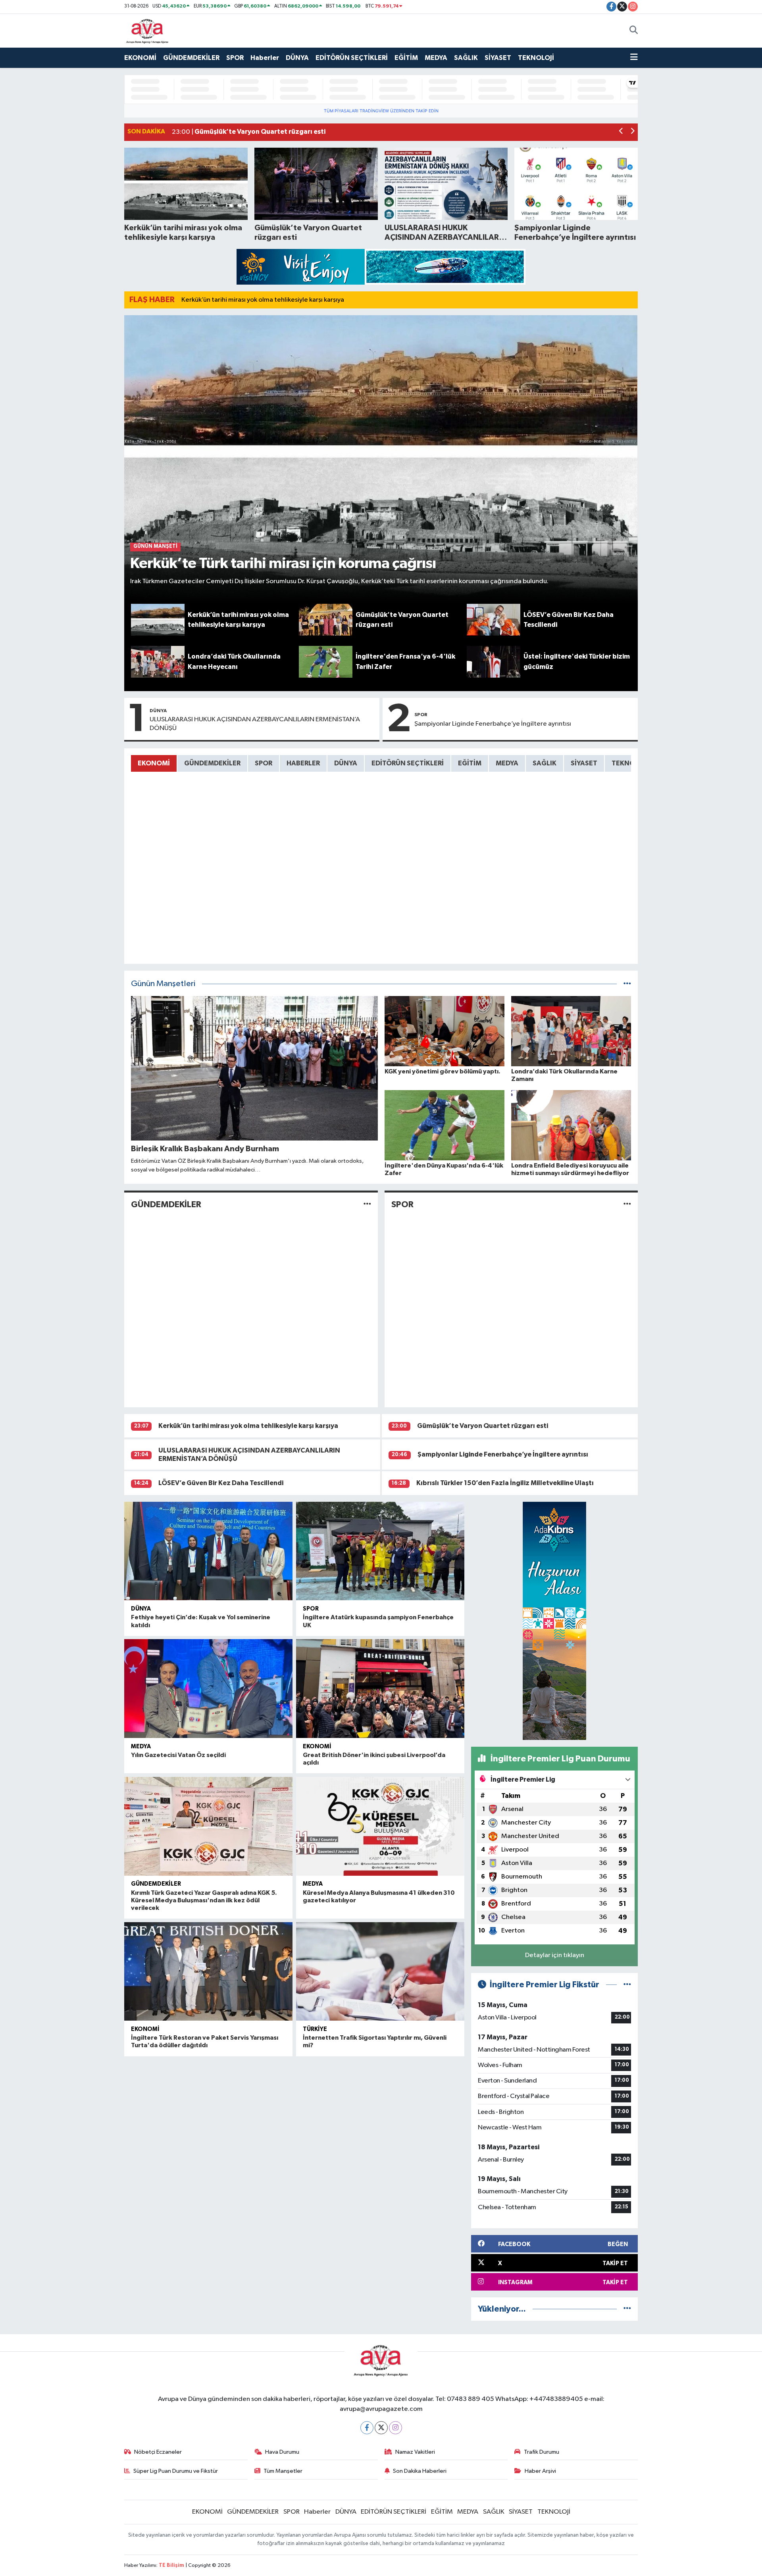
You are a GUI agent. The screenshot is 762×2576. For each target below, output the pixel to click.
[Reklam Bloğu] (381, 267)
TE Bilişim (171, 2565)
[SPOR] (627, 1205)
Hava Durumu (282, 2452)
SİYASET (498, 58)
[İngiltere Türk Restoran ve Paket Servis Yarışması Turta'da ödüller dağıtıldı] (208, 1972)
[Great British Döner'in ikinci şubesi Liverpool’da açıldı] (380, 1689)
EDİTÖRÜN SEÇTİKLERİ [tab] (408, 763)
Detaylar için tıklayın (555, 1955)
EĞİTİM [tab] (470, 763)
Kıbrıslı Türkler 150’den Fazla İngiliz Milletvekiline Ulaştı (505, 1483)
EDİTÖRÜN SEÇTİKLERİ (352, 58)
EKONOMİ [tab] (154, 763)
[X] (381, 2428)
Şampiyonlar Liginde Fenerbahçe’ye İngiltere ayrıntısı (493, 724)
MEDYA (436, 58)
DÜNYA (297, 58)
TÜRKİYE (315, 2029)
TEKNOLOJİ (536, 58)
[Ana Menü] (634, 58)
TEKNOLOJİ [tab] (630, 763)
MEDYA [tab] (507, 763)
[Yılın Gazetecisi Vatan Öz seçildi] (208, 1689)
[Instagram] (395, 2428)
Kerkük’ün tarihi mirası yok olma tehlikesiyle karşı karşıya (263, 300)
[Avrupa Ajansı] (147, 30)
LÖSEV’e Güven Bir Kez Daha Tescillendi (221, 1483)
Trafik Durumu (542, 2452)
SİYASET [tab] (584, 763)
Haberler (265, 58)
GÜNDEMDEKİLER (191, 58)
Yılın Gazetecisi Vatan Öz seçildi (178, 1755)
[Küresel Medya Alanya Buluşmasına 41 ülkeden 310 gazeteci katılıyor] (380, 1826)
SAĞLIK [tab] (545, 763)
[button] (621, 132)
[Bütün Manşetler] (627, 984)
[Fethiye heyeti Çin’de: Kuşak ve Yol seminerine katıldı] (208, 1551)
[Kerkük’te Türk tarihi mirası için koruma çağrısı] (381, 460)
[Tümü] (627, 2309)
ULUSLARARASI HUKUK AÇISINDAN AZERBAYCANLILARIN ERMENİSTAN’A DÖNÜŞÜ (255, 724)
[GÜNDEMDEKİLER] (367, 1205)
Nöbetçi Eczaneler (158, 2452)
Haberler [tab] (303, 763)
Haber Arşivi (540, 2471)
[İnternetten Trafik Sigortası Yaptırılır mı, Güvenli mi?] (380, 1972)
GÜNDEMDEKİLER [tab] (212, 763)
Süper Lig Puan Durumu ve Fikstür (176, 2471)
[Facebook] (367, 2428)
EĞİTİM (406, 58)
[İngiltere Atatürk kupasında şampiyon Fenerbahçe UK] (380, 1551)
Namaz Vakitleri (415, 2452)
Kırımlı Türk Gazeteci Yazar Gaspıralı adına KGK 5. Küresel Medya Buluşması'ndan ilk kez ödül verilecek (204, 1900)
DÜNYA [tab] (346, 763)
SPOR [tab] (264, 763)
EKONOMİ (140, 58)
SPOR (235, 58)
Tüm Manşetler (283, 2471)
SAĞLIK (466, 58)
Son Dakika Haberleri (420, 2471)
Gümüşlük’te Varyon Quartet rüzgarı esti (483, 1426)
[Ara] (634, 31)
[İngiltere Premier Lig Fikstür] (627, 1985)
